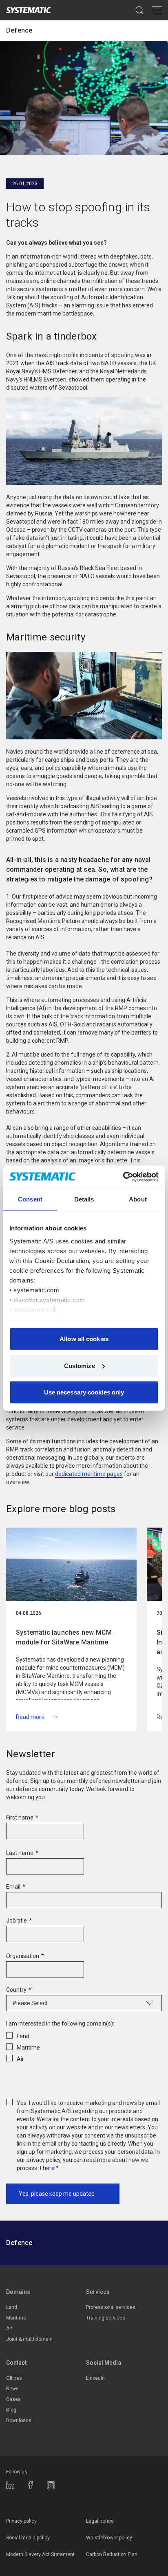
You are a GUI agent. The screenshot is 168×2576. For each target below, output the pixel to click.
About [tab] (138, 1199)
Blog (11, 2410)
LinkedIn (95, 2378)
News (12, 2389)
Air (9, 2328)
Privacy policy (21, 2521)
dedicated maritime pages (89, 1474)
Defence (19, 30)
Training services (106, 2318)
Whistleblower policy (109, 2538)
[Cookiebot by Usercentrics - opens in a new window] (123, 1177)
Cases (13, 2399)
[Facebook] (31, 2485)
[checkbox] (84, 2046)
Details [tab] (84, 1199)
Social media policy (28, 2538)
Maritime (16, 2318)
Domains (18, 2292)
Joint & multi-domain (29, 2339)
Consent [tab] (30, 1199)
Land (12, 2307)
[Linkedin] (10, 2485)
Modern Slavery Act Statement (40, 2554)
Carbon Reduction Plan (112, 2554)
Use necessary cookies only (84, 1392)
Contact (16, 2363)
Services (98, 2292)
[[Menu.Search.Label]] (139, 10)
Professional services (111, 2307)
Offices (14, 2378)
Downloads (19, 2420)
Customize (80, 1365)
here (49, 2168)
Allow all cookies (84, 1339)
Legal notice (100, 2521)
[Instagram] (51, 2485)
